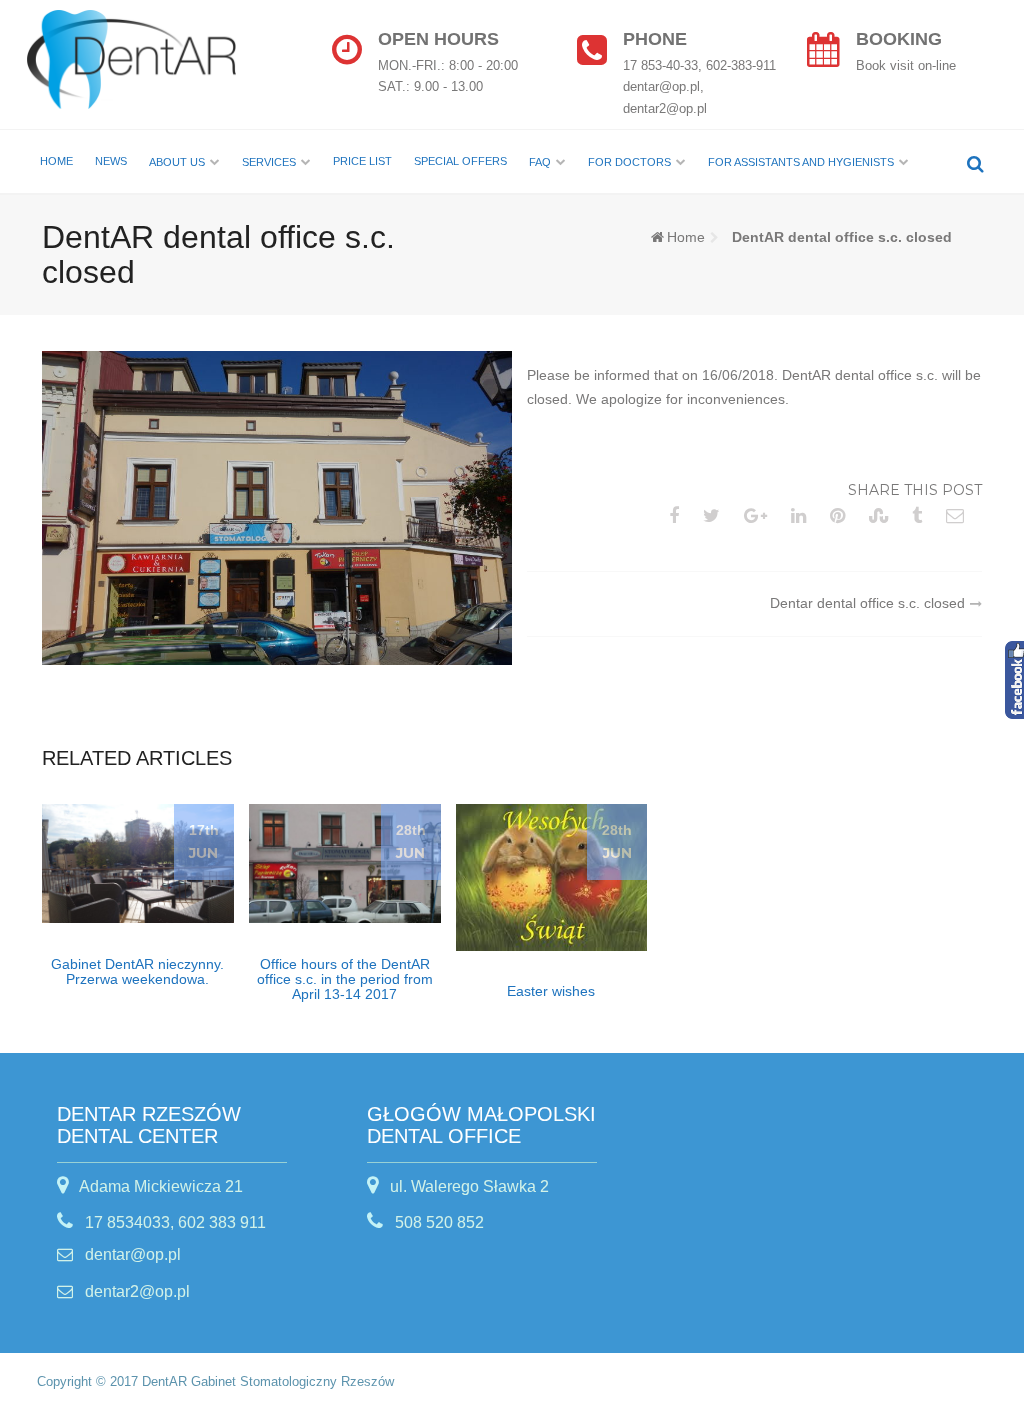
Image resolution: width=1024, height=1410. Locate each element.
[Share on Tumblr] (921, 516)
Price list (362, 161)
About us (177, 162)
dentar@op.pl (131, 1254)
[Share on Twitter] (715, 516)
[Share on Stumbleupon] (882, 516)
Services (269, 162)
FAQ (540, 162)
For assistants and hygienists (801, 162)
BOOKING (899, 39)
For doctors (629, 162)
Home (56, 161)
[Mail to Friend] (959, 516)
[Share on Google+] (759, 516)
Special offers (460, 161)
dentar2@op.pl (135, 1291)
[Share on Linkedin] (802, 516)
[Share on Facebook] (678, 516)
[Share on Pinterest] (841, 516)
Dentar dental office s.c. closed (867, 603)
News (111, 161)
